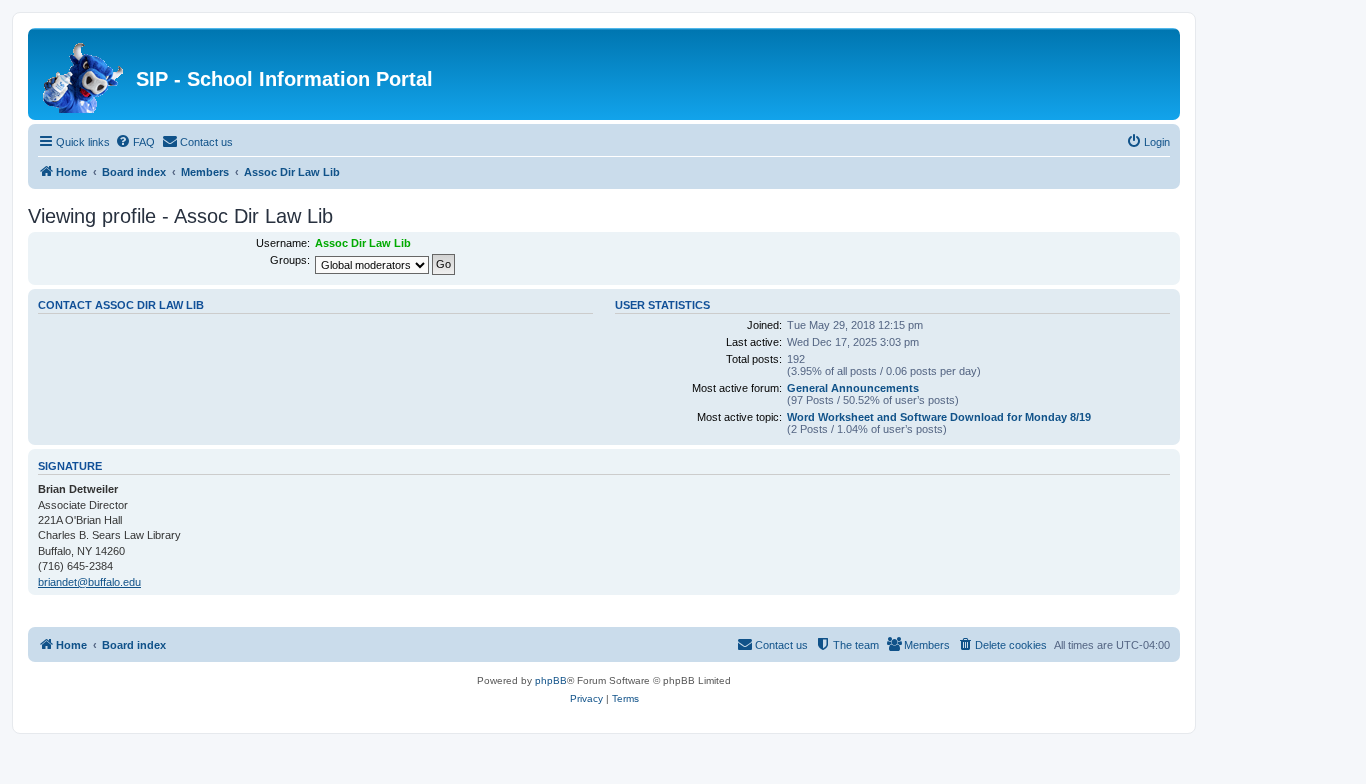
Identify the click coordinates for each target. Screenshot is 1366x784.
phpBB (551, 680)
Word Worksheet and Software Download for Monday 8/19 (939, 417)
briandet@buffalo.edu (89, 582)
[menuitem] (135, 142)
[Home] (84, 74)
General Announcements (853, 388)
